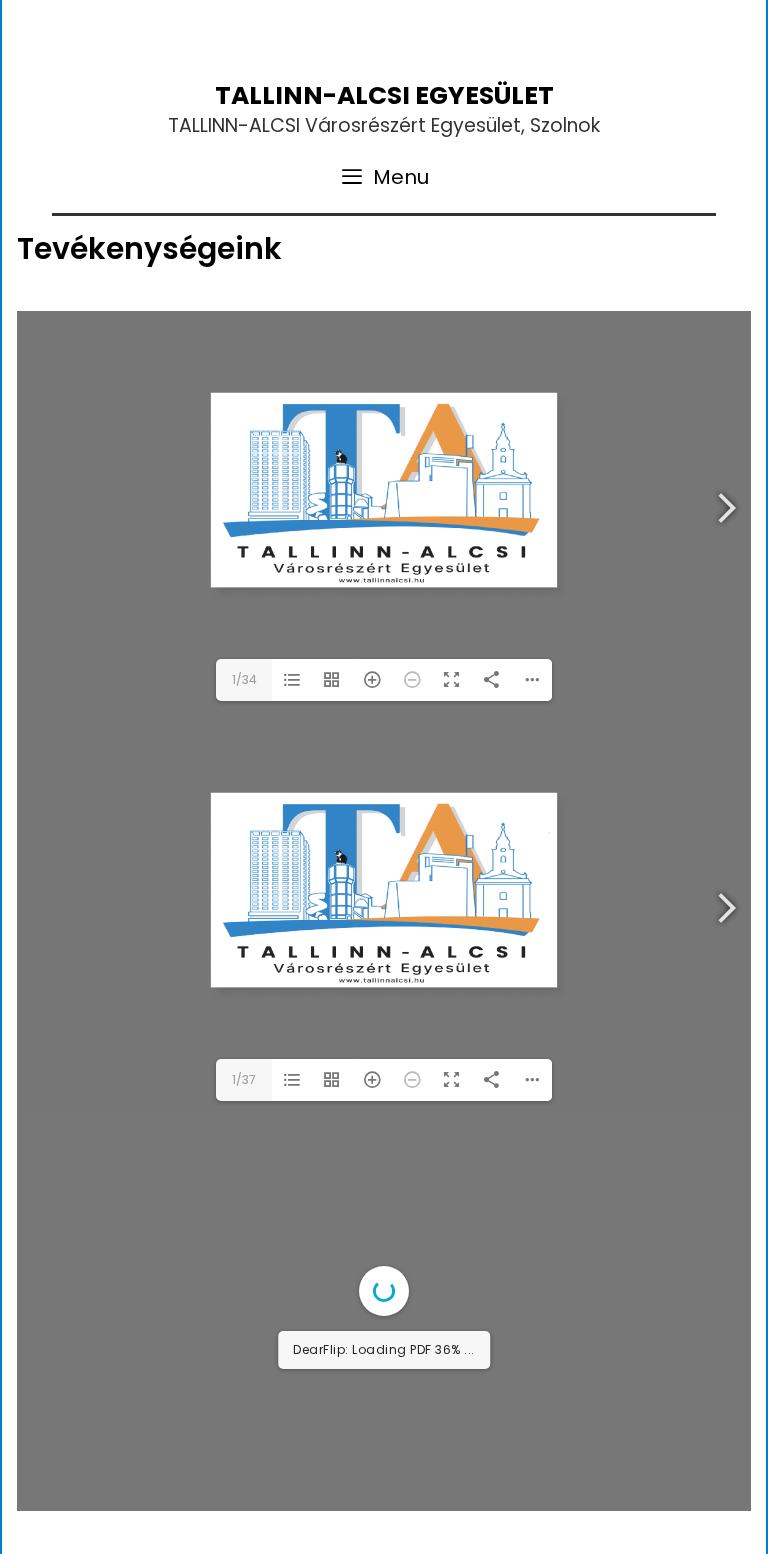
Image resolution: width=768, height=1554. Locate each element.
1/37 (244, 1079)
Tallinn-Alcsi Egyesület (384, 95)
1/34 (244, 679)
